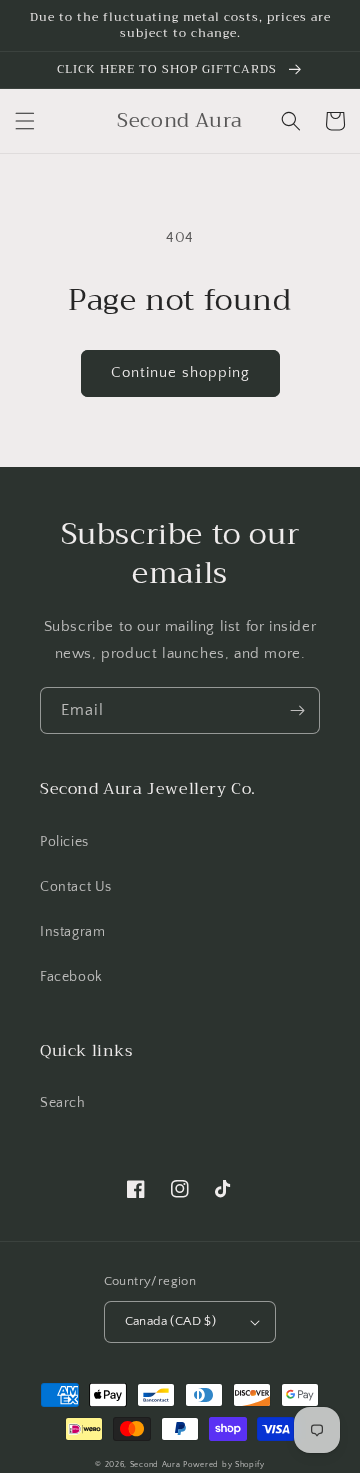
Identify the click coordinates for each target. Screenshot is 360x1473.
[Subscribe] (297, 710)
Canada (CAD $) (171, 1321)
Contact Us (76, 887)
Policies (64, 842)
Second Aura (155, 1464)
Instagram (72, 932)
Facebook (71, 977)
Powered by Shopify (224, 1464)
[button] (25, 121)
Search (63, 1103)
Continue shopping (180, 372)
